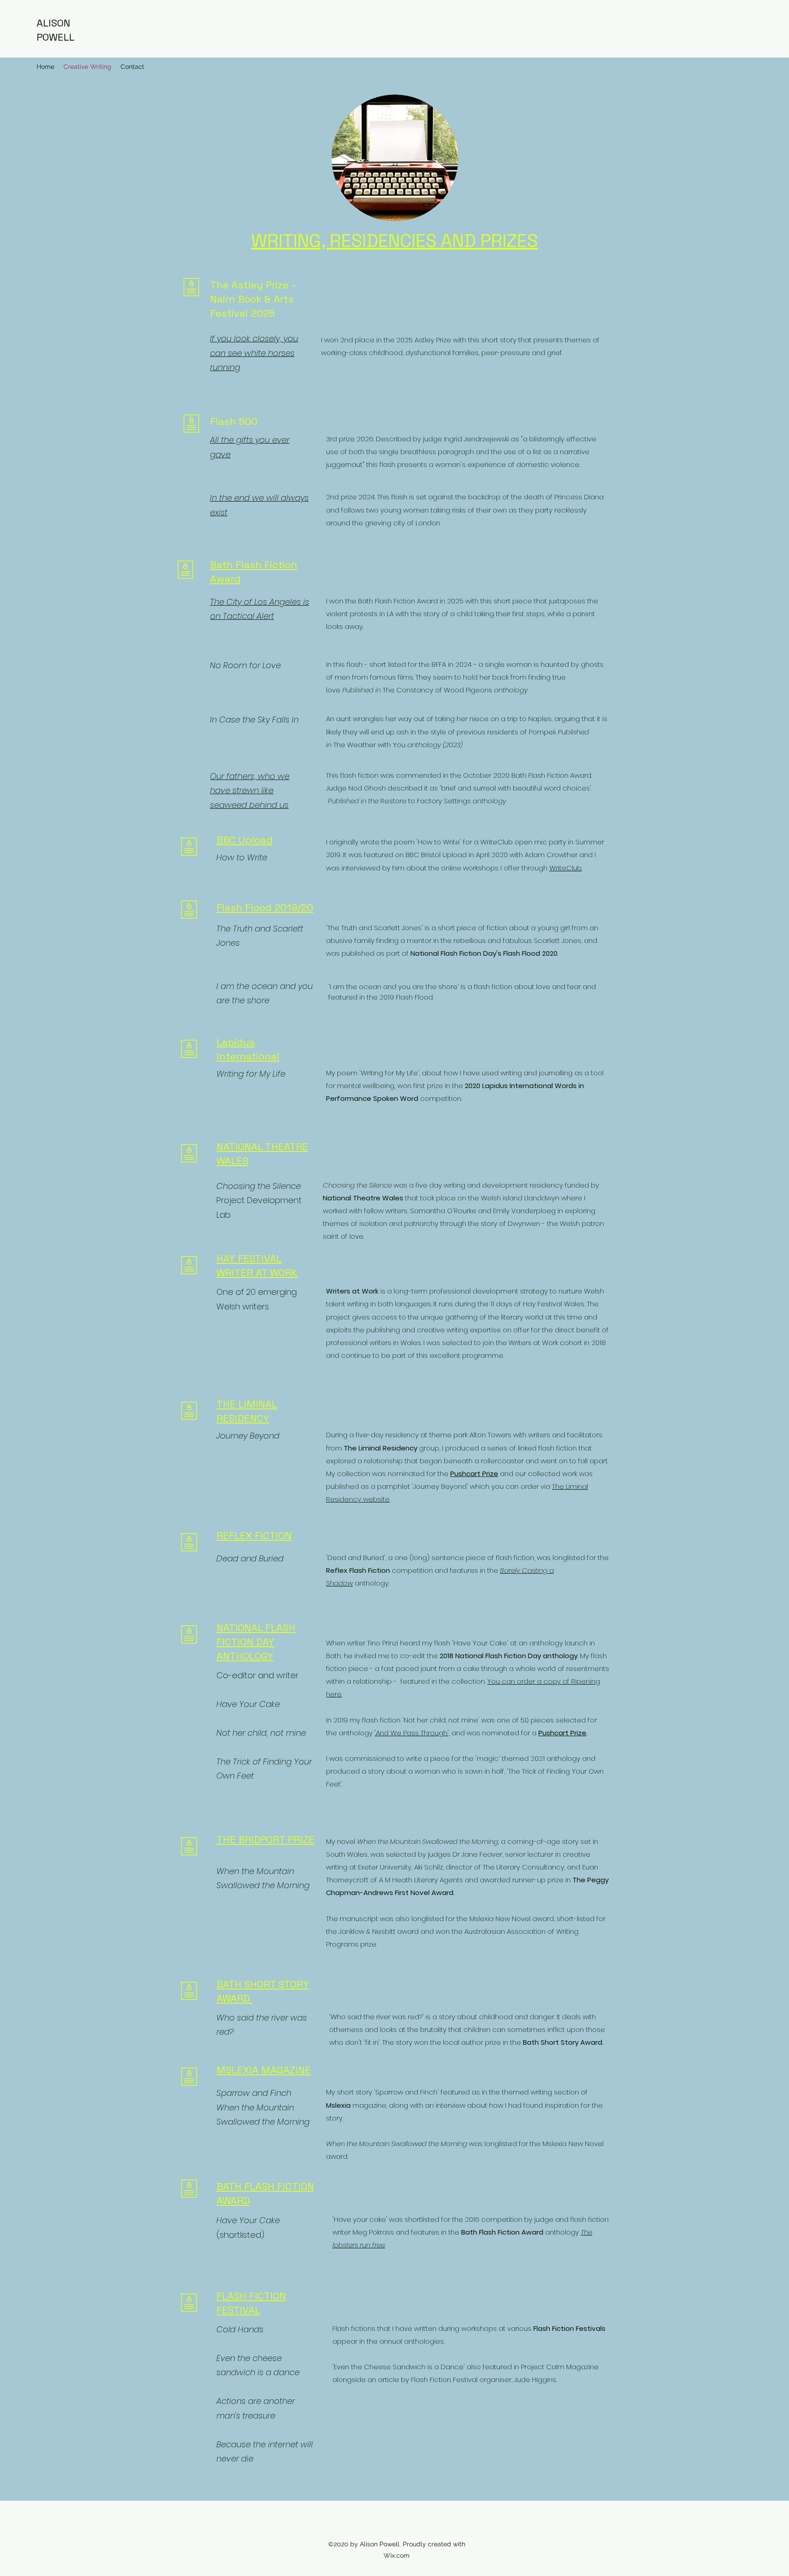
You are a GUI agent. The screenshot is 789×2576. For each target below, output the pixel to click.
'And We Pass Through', (412, 1733)
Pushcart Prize (562, 1733)
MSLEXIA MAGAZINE (264, 2070)
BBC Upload (245, 840)
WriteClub (565, 868)
